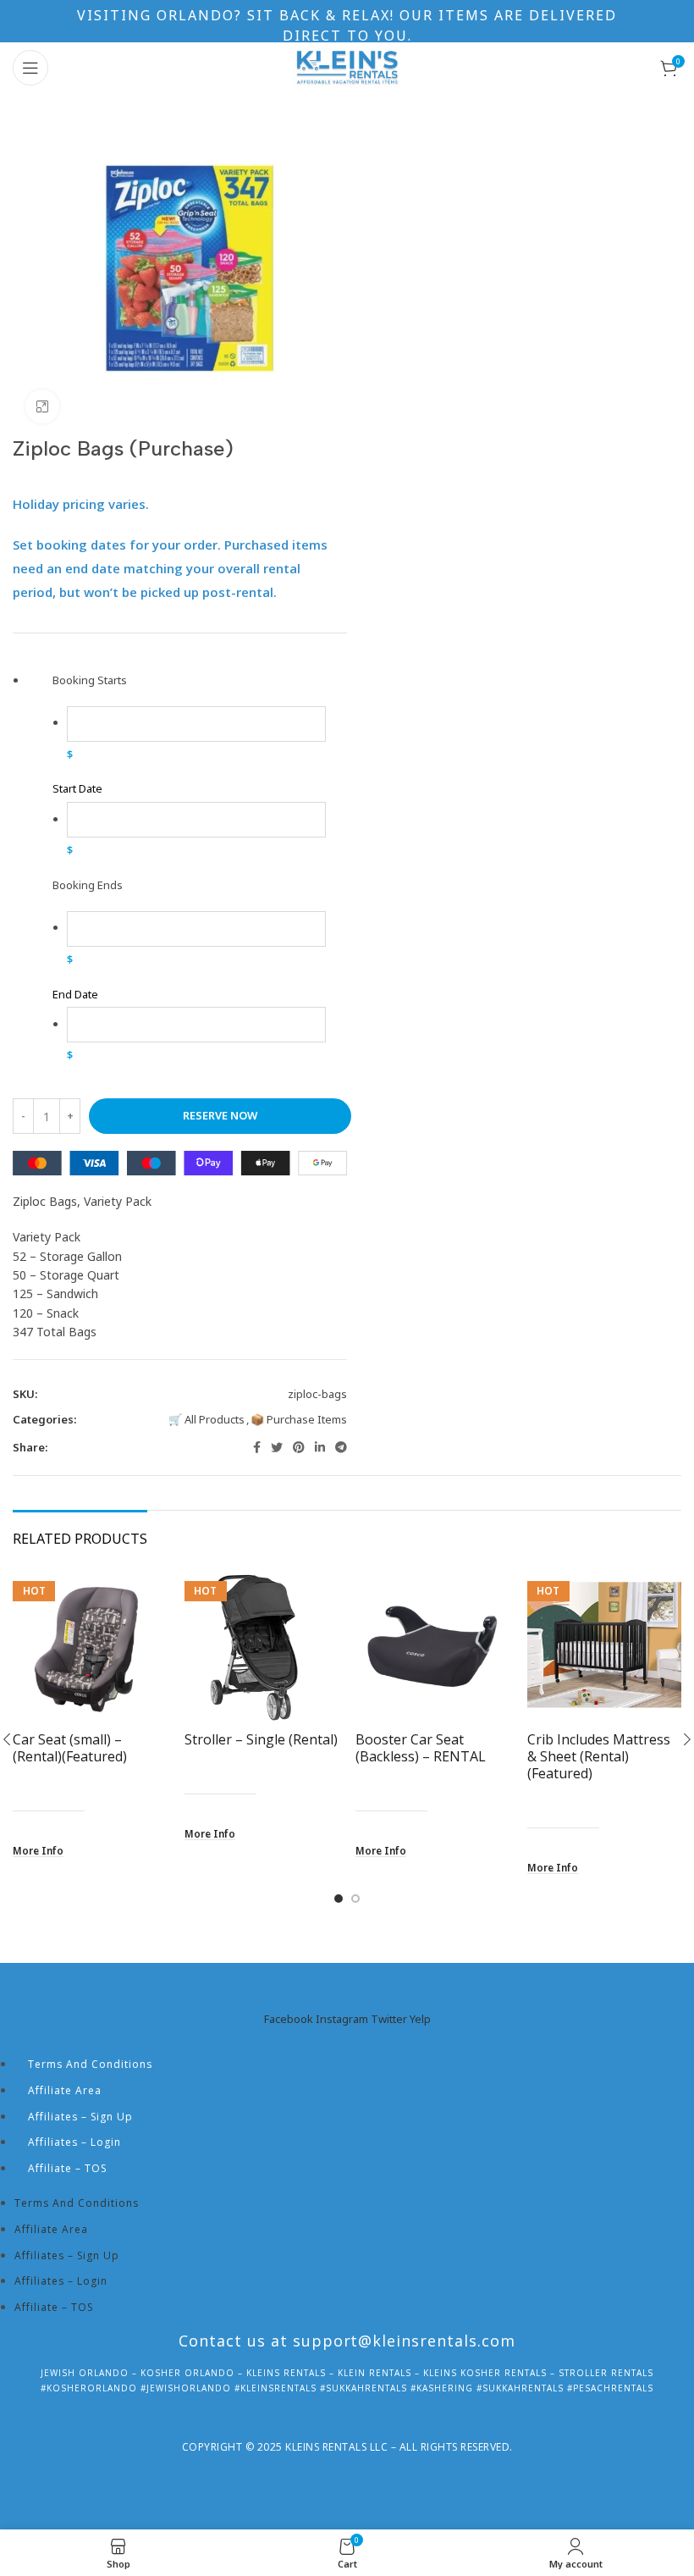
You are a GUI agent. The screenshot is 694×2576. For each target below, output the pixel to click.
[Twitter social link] (277, 1447)
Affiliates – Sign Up (80, 2117)
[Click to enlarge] (42, 406)
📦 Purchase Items (299, 1419)
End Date (75, 994)
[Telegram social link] (341, 1447)
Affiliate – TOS (67, 2168)
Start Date (77, 788)
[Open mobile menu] (30, 68)
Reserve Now (220, 1115)
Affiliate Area (65, 2090)
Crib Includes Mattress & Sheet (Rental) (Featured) (599, 1756)
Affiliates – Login (74, 2142)
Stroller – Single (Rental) (261, 1739)
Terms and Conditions (90, 2064)
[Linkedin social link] (320, 1447)
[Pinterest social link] (299, 1447)
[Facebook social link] (257, 1447)
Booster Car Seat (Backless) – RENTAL (421, 1748)
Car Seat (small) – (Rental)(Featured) (70, 1748)
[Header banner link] (347, 21)
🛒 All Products (207, 1419)
